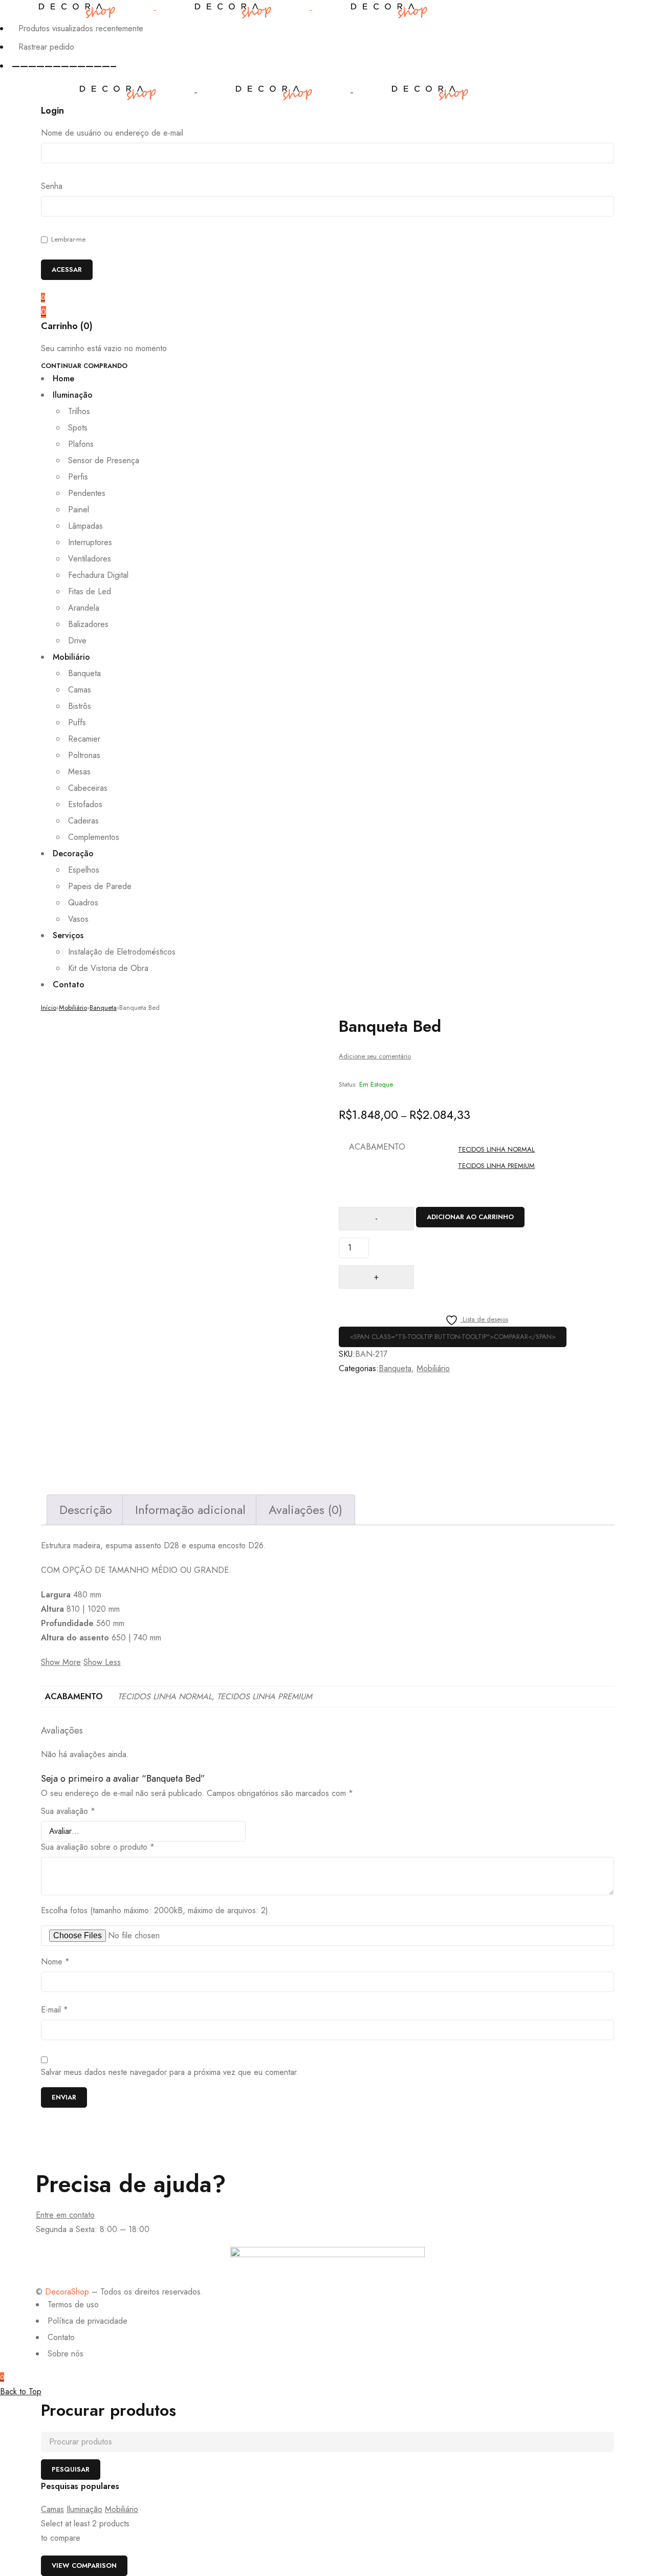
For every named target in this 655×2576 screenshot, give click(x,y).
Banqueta (103, 1008)
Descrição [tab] (86, 1510)
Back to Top (21, 2391)
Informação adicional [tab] (190, 1510)
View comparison (84, 2566)
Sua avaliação (68, 1811)
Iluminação (84, 2509)
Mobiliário (73, 1008)
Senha (52, 186)
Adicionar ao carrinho (470, 1217)
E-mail (54, 2010)
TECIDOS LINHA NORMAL (496, 1149)
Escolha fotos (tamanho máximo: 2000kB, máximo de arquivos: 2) (155, 1911)
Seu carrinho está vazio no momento (104, 349)
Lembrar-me (67, 239)
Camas (52, 2509)
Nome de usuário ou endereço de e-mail (112, 133)
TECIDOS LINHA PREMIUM (496, 1166)
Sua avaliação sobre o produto (98, 1847)
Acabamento (377, 1147)
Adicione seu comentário (375, 1056)
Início (49, 1008)
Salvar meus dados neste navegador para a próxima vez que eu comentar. (170, 2072)
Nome (55, 1962)
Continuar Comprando (84, 366)
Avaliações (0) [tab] (305, 1510)
